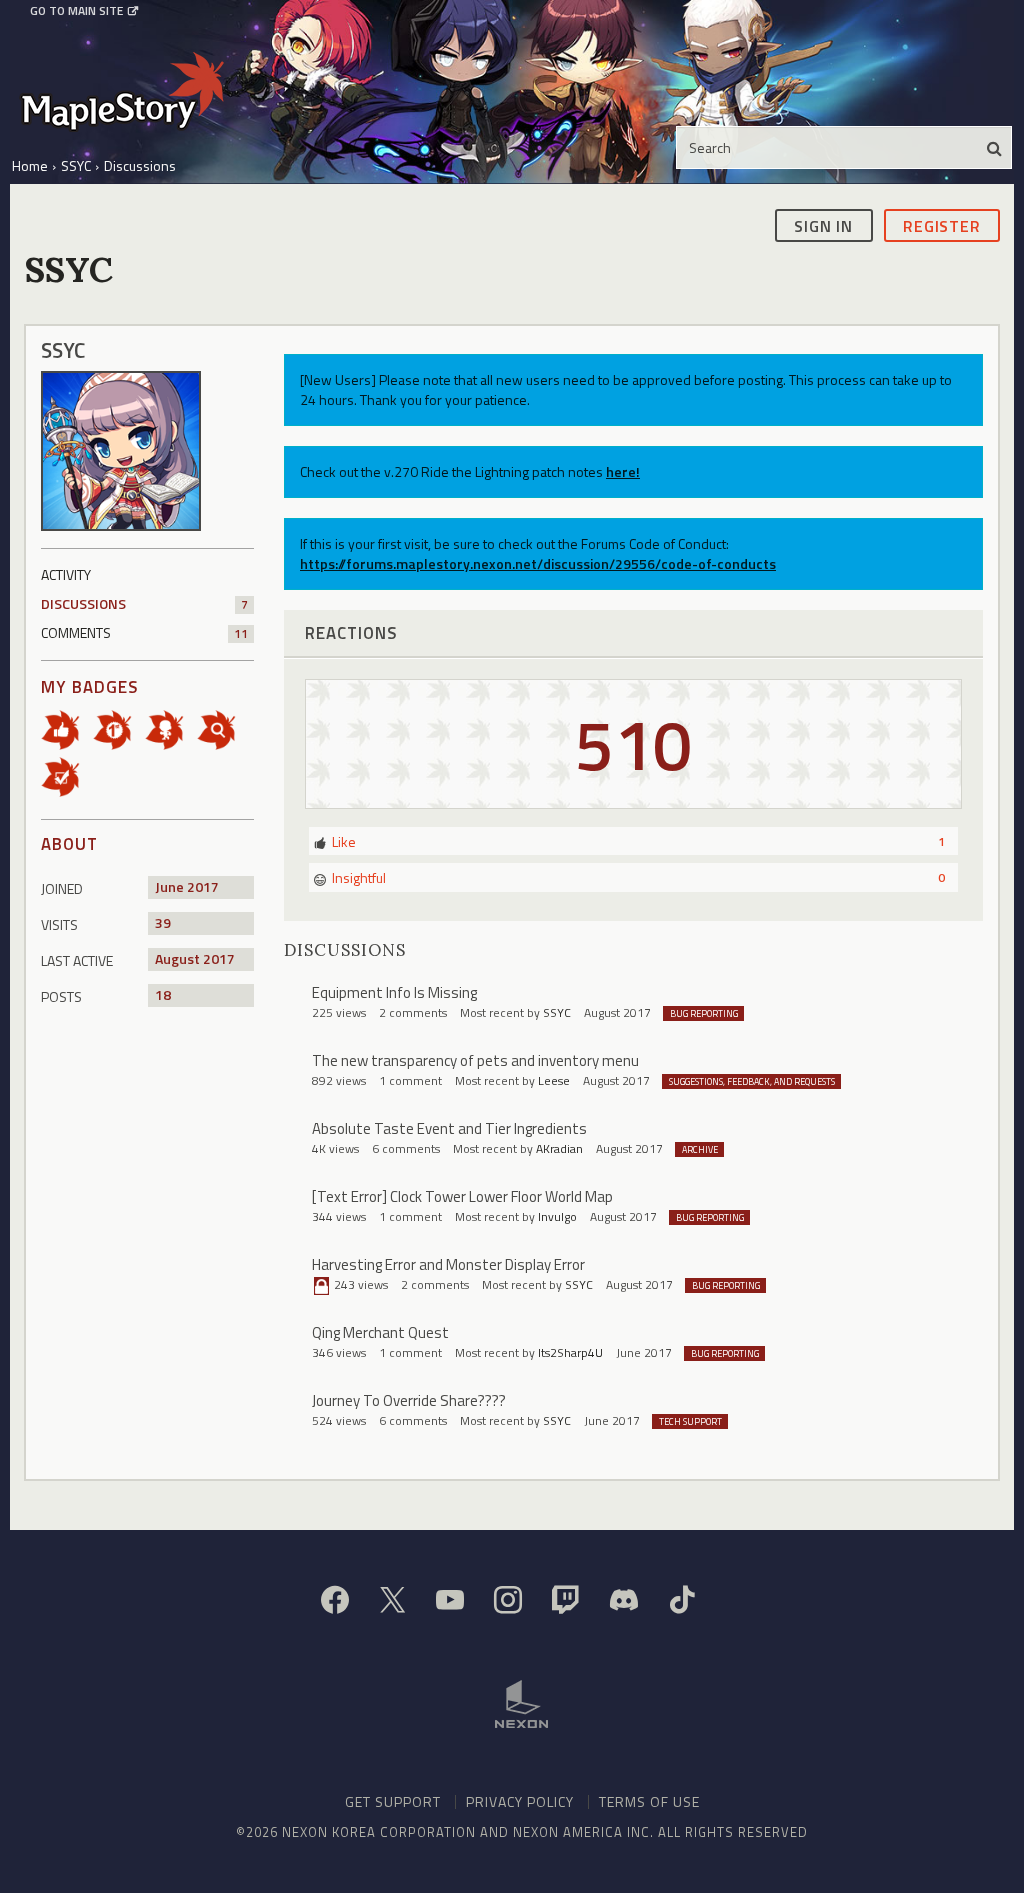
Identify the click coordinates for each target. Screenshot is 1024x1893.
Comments (144, 632)
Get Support (393, 1801)
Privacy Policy (520, 1801)
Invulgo (557, 1216)
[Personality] (171, 727)
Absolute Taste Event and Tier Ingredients (449, 1128)
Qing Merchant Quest (380, 1332)
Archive (700, 1149)
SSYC (557, 1012)
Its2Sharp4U (570, 1352)
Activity (66, 574)
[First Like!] (67, 727)
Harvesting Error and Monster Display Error (448, 1264)
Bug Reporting (704, 1013)
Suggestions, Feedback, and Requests (752, 1081)
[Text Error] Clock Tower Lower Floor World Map (462, 1196)
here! (623, 471)
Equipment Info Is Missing (394, 992)
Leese (554, 1080)
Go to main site (76, 11)
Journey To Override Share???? (409, 1400)
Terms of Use (649, 1801)
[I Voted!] (67, 774)
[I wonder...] (223, 727)
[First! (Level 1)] (119, 727)
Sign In (823, 226)
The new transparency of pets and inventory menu (475, 1060)
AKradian (559, 1148)
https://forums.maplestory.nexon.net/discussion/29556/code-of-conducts (538, 563)
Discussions (144, 603)
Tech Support (690, 1421)
